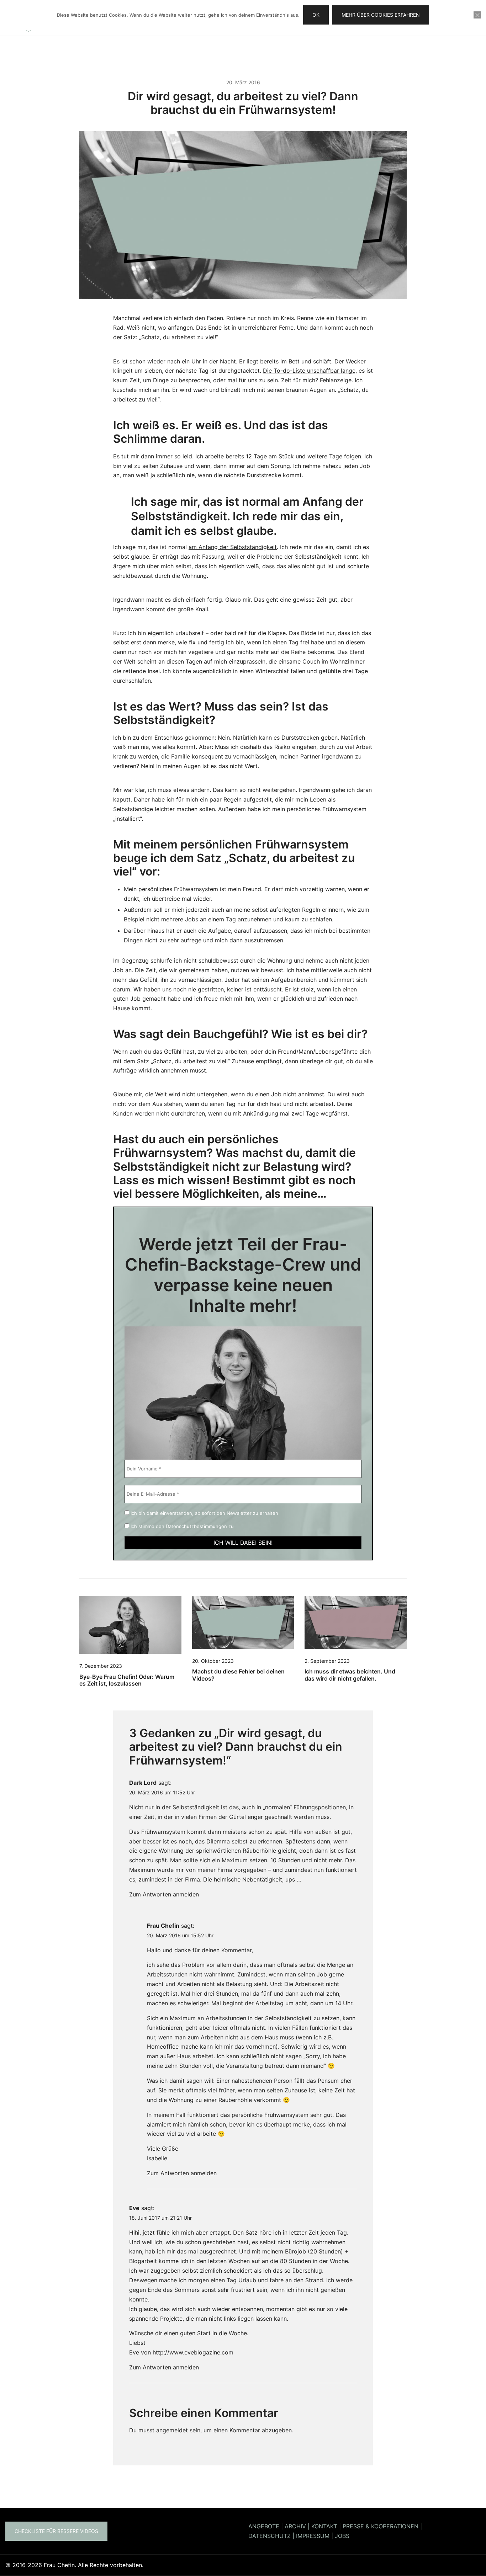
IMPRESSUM (313, 2536)
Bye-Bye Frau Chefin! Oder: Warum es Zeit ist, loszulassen (127, 1680)
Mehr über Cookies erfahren (381, 15)
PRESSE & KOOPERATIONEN (381, 2526)
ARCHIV (295, 2526)
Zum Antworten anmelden (164, 1894)
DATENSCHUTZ (270, 2536)
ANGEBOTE (264, 2526)
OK (316, 15)
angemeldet (172, 2430)
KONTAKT (324, 2526)
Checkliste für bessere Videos (56, 2531)
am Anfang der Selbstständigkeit (233, 547)
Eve (134, 2208)
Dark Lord (143, 1783)
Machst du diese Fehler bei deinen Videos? (238, 1675)
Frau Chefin (163, 1926)
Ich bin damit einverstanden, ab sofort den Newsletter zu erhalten (204, 1513)
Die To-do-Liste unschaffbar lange (309, 371)
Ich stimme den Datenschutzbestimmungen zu (181, 1526)
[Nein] (477, 15)
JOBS (342, 2536)
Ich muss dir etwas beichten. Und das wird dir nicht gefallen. (350, 1675)
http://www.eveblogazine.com (193, 2352)
